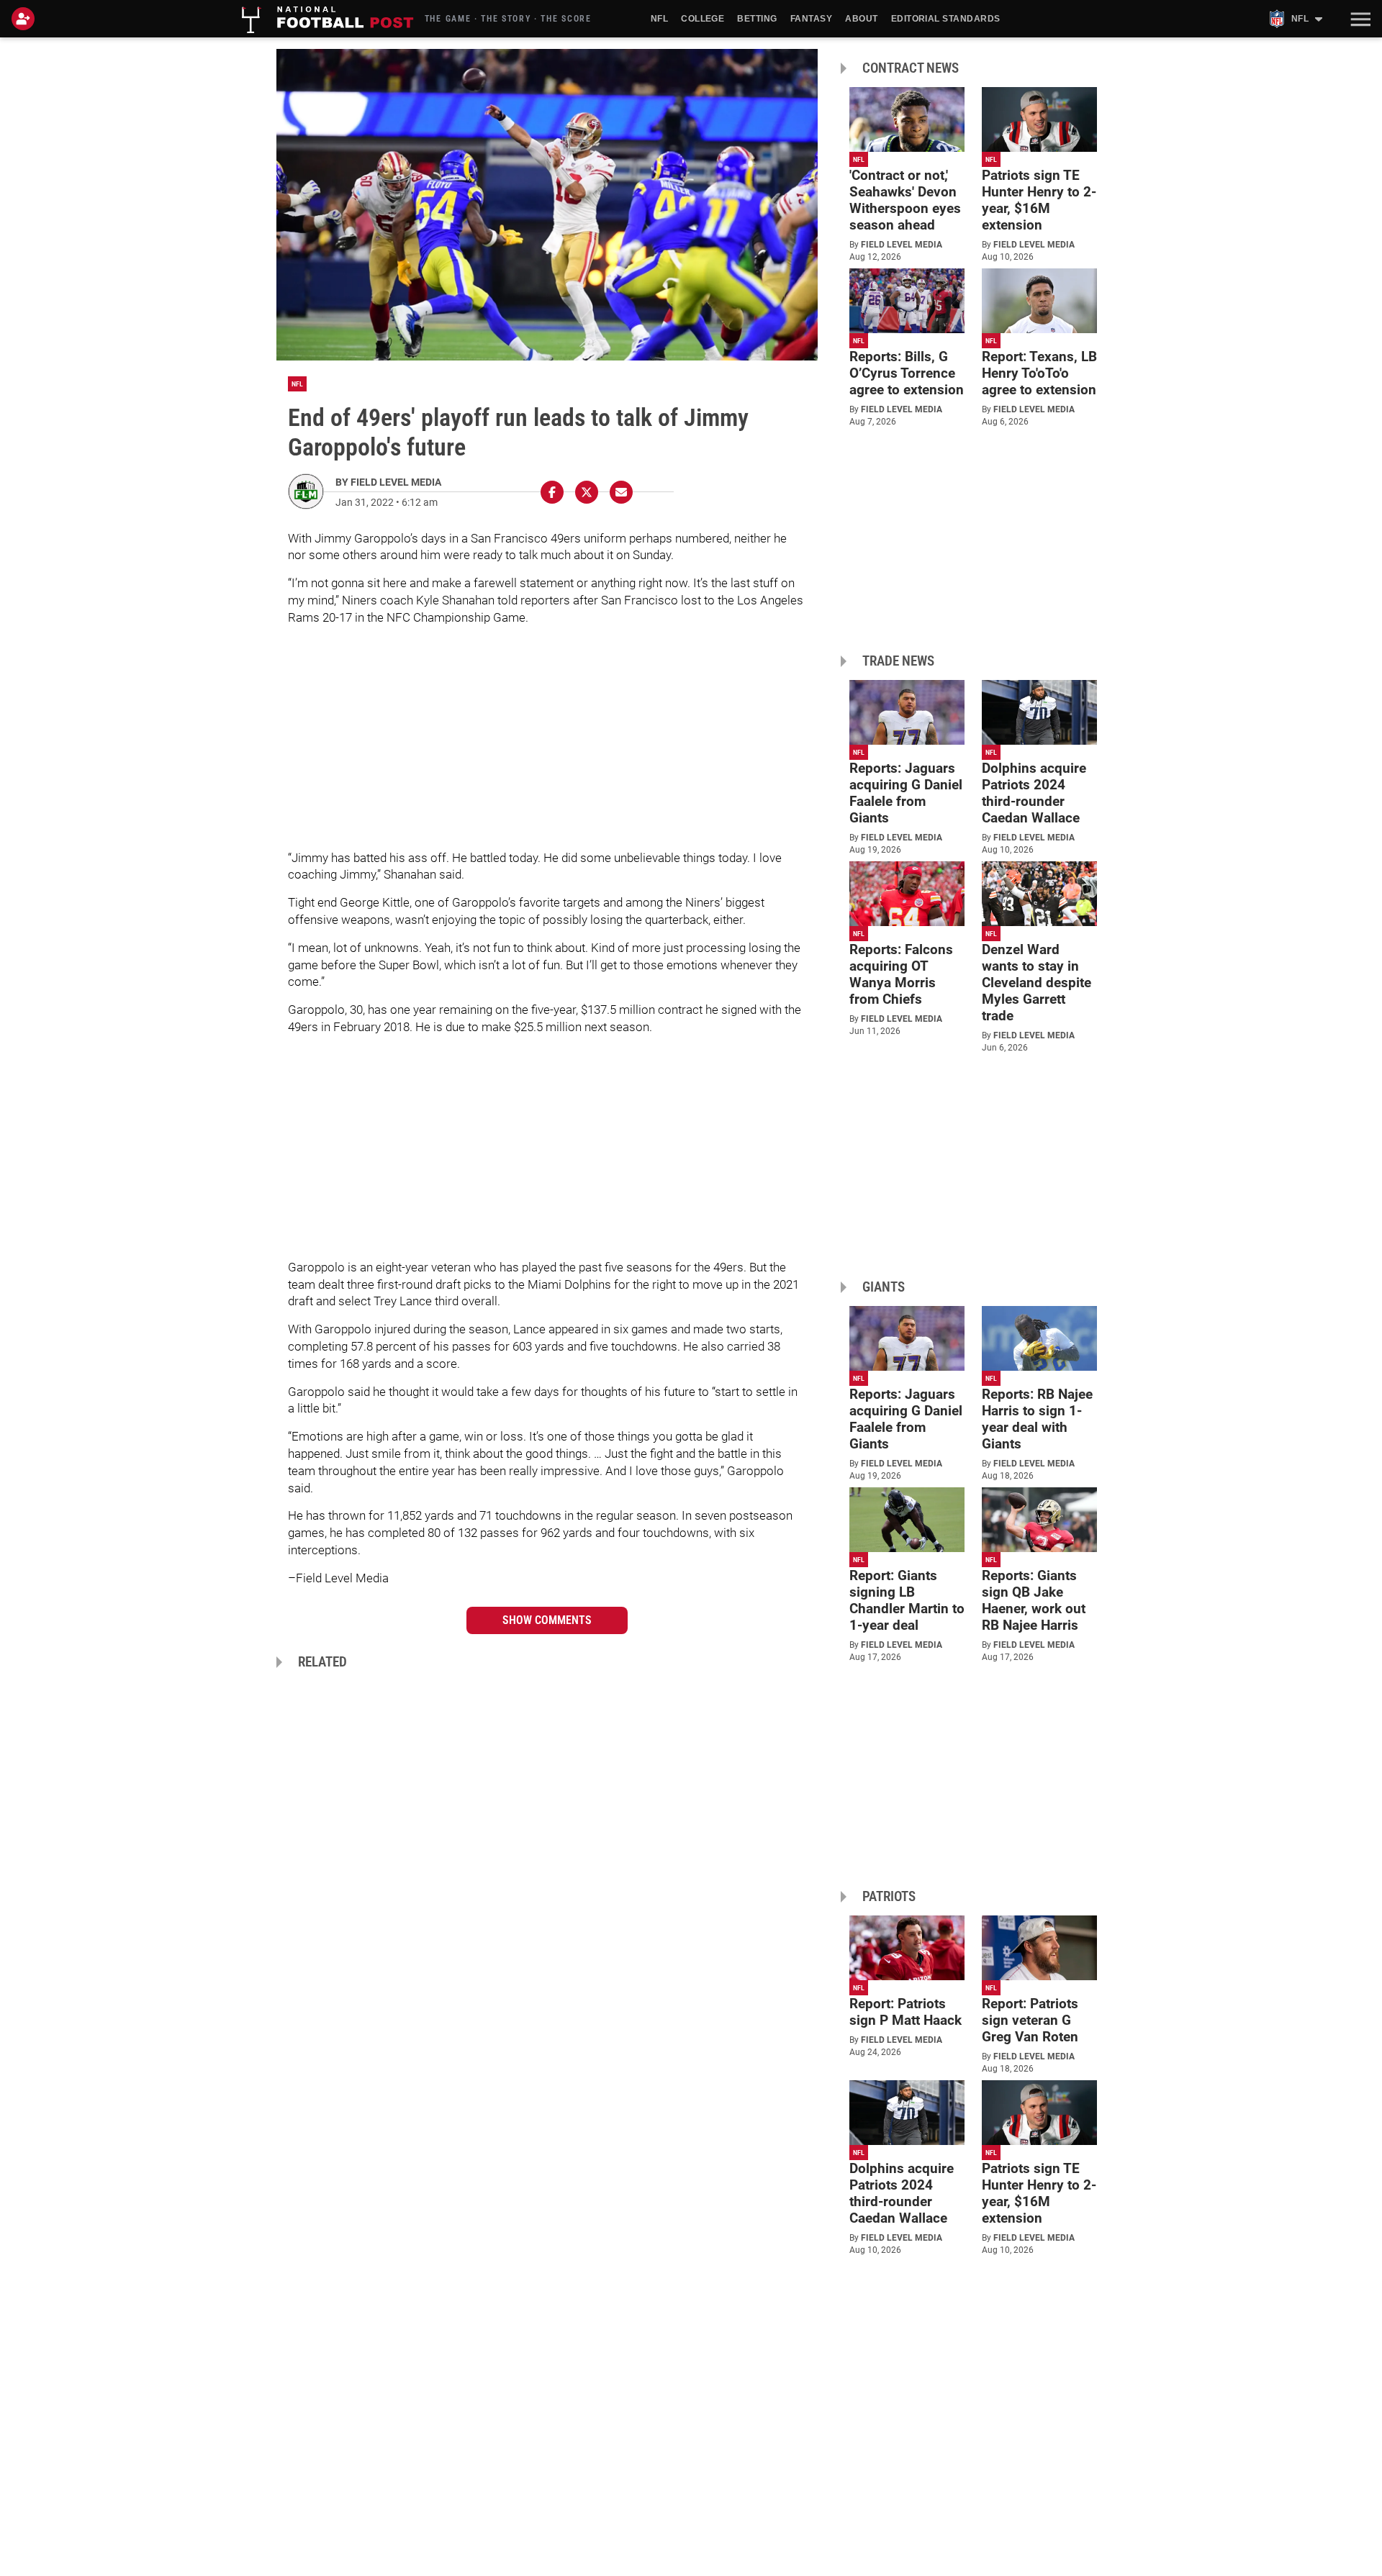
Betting (757, 19)
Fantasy (811, 19)
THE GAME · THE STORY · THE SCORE (508, 19)
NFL (659, 19)
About (861, 19)
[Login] (26, 19)
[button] (1359, 19)
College (703, 19)
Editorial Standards (946, 19)
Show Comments (547, 1620)
